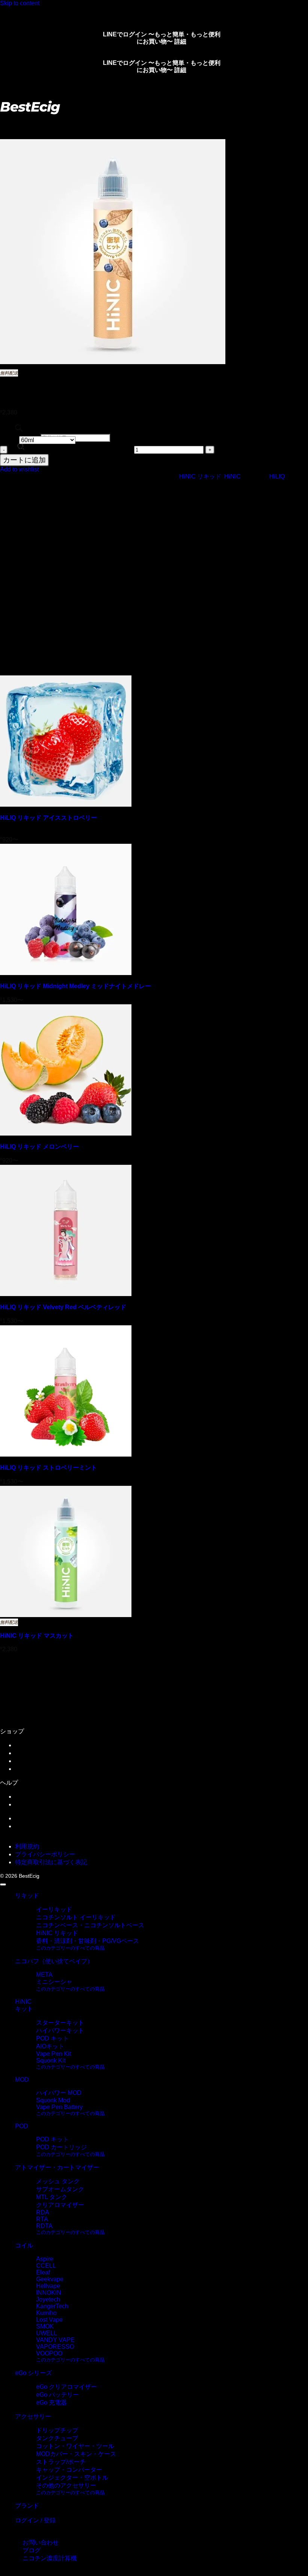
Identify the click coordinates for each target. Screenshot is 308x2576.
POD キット (52, 2038)
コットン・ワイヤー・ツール (75, 2446)
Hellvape (48, 2286)
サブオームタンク (60, 2189)
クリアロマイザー (60, 2205)
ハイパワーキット (60, 2031)
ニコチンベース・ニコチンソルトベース (90, 1925)
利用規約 (27, 1846)
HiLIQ (277, 476)
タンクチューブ (57, 2438)
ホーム (9, 121)
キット (24, 2009)
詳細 (180, 41)
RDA (43, 2212)
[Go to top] (3, 1884)
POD (22, 489)
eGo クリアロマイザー (66, 2387)
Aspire (45, 2259)
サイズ (9, 440)
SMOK (45, 2326)
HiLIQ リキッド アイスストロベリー (48, 818)
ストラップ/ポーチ (61, 2462)
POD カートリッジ (61, 2147)
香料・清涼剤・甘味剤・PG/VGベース (88, 1941)
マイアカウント (36, 1745)
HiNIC (233, 476)
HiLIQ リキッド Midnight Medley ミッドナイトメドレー (75, 986)
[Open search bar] (19, 430)
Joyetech (48, 2299)
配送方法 (27, 1761)
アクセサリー (33, 2416)
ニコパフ (27, 482)
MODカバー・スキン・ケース (76, 2454)
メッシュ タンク (58, 2181)
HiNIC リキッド (76, 121)
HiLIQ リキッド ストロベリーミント (48, 1468)
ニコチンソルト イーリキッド (76, 1917)
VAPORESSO (55, 2347)
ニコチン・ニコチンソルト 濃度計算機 (67, 1826)
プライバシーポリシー (45, 1854)
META (44, 1975)
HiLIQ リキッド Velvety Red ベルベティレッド (63, 1307)
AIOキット (50, 2046)
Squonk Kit (51, 2061)
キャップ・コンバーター (69, 2470)
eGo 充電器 (51, 2403)
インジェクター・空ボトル (72, 2478)
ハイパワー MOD (59, 2093)
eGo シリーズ (33, 2373)
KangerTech (52, 2306)
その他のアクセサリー (66, 2485)
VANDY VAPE (55, 2340)
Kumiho (46, 2313)
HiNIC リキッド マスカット (37, 1636)
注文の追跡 (30, 1753)
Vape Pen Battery (59, 2107)
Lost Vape (49, 2320)
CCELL (46, 2266)
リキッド (36, 121)
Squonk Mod (53, 2100)
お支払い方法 (33, 1769)
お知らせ (27, 1797)
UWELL (47, 2333)
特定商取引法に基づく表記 (51, 1862)
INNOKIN (49, 2293)
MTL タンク (52, 2197)
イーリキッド (54, 1909)
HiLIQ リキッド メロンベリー (39, 1147)
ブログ (24, 1818)
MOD (22, 2080)
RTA (42, 2219)
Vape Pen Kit (54, 2054)
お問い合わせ (33, 1804)
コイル (24, 2245)
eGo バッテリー (57, 2395)
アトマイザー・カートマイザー (57, 2167)
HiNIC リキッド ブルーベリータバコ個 (71, 449)
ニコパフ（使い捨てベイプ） (54, 1961)
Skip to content (20, 3)
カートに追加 (24, 460)
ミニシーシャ (54, 1982)
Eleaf (43, 2272)
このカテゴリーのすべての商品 (70, 1948)
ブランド (27, 2506)
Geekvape (50, 2279)
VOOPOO (49, 2353)
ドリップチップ (57, 2430)
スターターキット (60, 2023)
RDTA (44, 2226)
